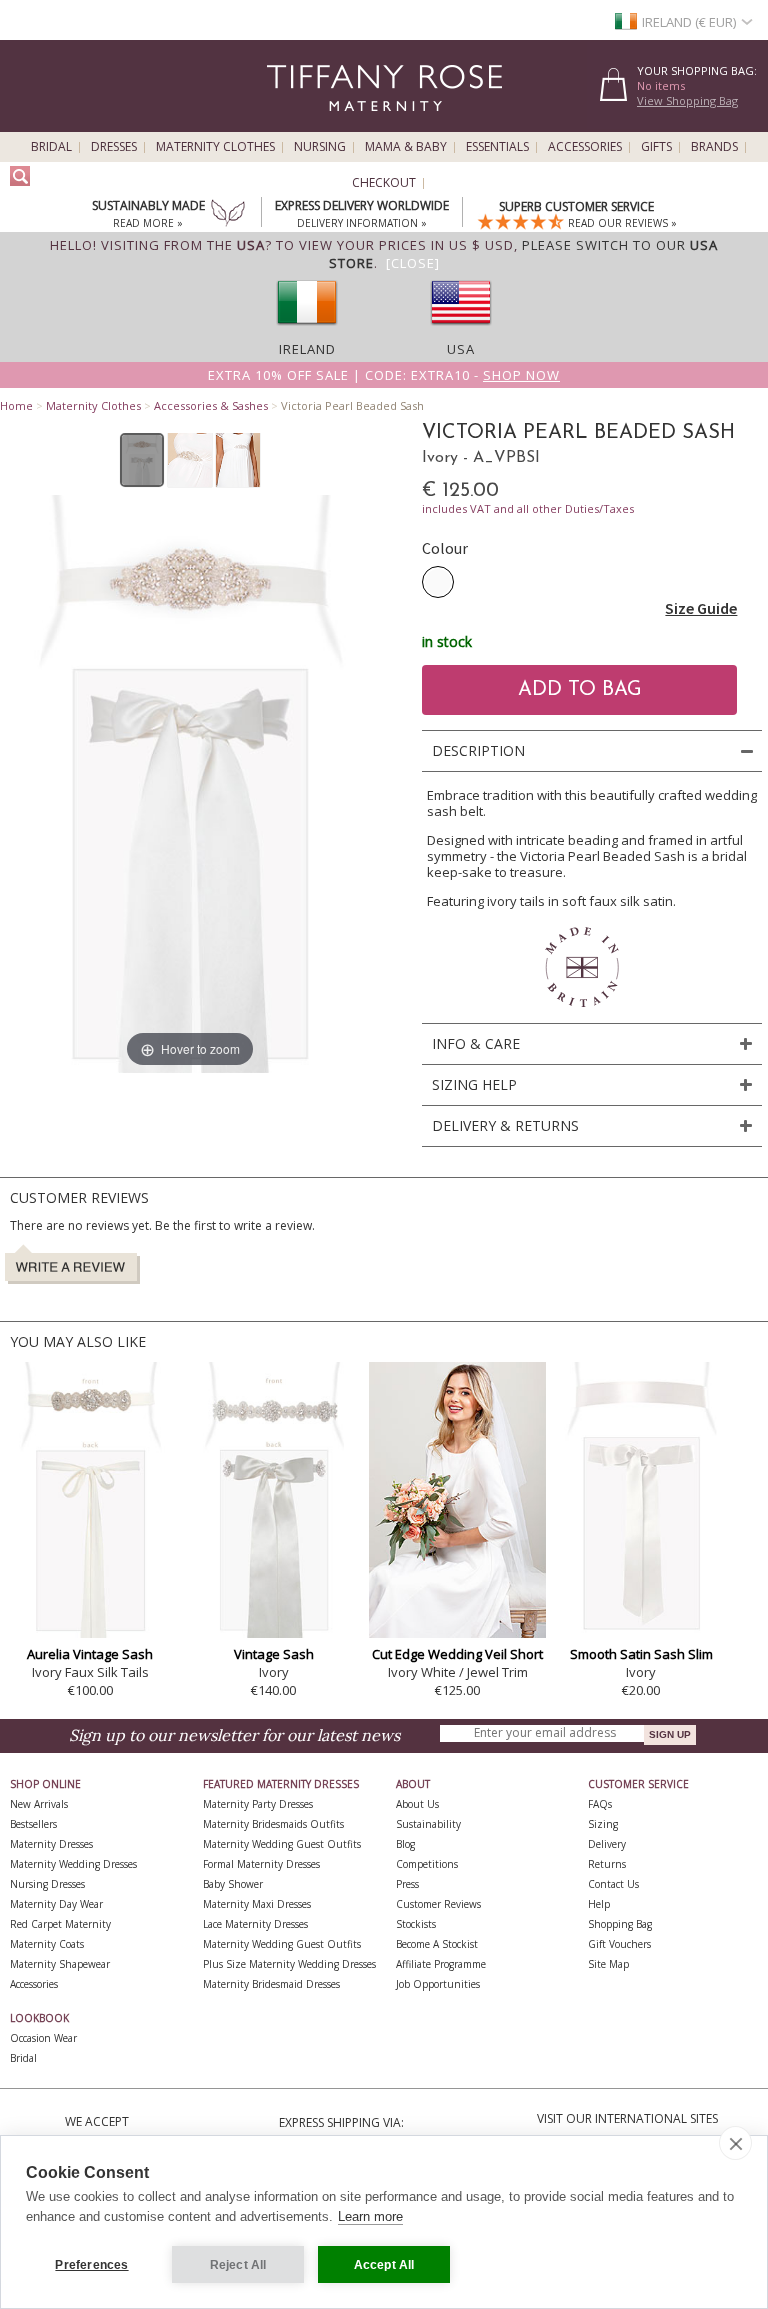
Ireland (307, 349)
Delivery (607, 1844)
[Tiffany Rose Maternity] (293, 123)
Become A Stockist (437, 1944)
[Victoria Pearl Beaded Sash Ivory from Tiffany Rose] (142, 460)
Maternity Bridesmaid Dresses (271, 1984)
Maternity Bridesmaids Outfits (273, 1824)
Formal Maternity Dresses (261, 1864)
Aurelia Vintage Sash (90, 1654)
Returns (607, 1864)
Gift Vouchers (619, 1944)
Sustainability (428, 1824)
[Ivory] (438, 582)
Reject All (238, 2265)
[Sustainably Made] (228, 215)
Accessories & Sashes (211, 405)
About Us (417, 1804)
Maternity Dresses (51, 1844)
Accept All (384, 2265)
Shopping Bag (620, 1924)
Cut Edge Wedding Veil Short (457, 1654)
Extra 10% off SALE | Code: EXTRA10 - (384, 375)
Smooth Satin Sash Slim (641, 1654)
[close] (735, 2143)
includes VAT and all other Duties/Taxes (528, 508)
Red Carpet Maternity (60, 1924)
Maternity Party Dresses (258, 1804)
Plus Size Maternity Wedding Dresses (289, 1964)
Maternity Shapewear (60, 1964)
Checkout (384, 183)
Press (407, 1884)
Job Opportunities (438, 1984)
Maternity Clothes (215, 147)
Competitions (427, 1864)
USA (461, 349)
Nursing (320, 147)
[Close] (413, 263)
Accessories (585, 147)
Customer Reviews (438, 1904)
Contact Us (613, 1884)
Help (599, 1904)
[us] (461, 331)
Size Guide (701, 608)
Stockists (416, 1924)
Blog (405, 1844)
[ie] (307, 331)
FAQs (600, 1804)
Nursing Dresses (47, 1884)
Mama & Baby (406, 147)
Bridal (51, 147)
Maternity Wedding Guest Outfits (282, 1844)
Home (16, 405)
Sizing (603, 1824)
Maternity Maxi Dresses (257, 1904)
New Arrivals (39, 1804)
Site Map (608, 1964)
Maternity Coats (47, 1944)
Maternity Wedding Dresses (73, 1864)
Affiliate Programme (441, 1964)
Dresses (114, 147)
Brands (714, 147)
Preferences (91, 2265)
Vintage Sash (274, 1654)
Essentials (497, 147)
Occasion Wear (43, 2038)
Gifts (656, 147)
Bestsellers (33, 1824)
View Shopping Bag (687, 100)
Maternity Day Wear (56, 1904)
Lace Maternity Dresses (255, 1924)
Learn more (370, 2216)
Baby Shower (233, 1884)
